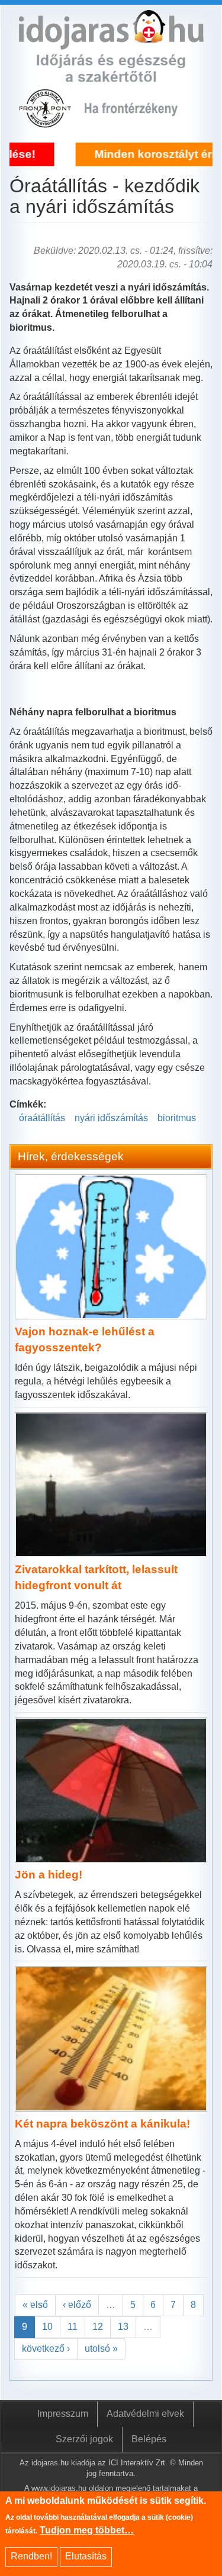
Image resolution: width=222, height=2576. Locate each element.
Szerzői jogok (84, 2439)
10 (47, 2327)
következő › (46, 2349)
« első (35, 2305)
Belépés (149, 2439)
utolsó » (101, 2349)
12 (98, 2327)
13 (123, 2327)
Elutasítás (86, 2556)
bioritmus (177, 1118)
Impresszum (63, 2414)
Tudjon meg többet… (87, 2530)
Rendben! (31, 2556)
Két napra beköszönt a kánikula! (102, 2124)
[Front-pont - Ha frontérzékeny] (46, 121)
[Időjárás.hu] (111, 42)
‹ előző (77, 2305)
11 (73, 2327)
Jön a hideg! (49, 1875)
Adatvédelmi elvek (145, 2414)
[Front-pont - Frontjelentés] (139, 121)
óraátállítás (42, 1118)
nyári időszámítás (111, 1118)
